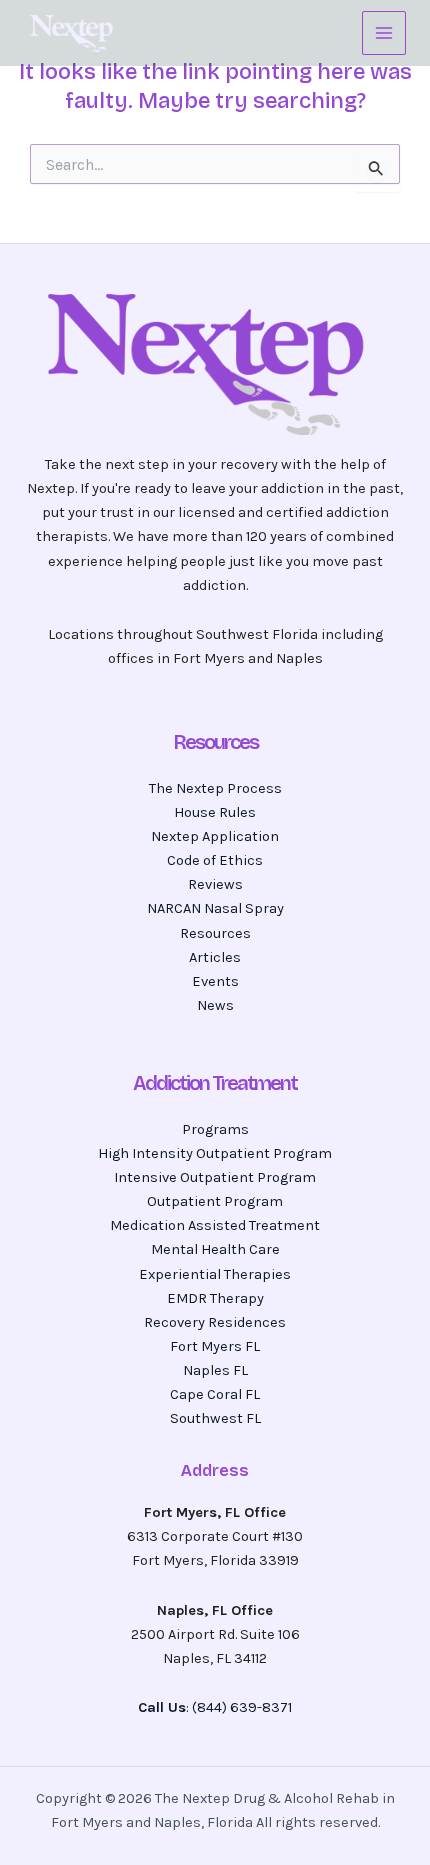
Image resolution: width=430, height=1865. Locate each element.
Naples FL (215, 1370)
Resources (215, 933)
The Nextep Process (215, 788)
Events (215, 981)
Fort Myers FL (215, 1346)
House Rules (215, 812)
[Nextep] (74, 33)
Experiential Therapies (215, 1274)
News (215, 1005)
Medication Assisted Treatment (215, 1225)
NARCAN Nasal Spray (215, 908)
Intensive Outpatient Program (215, 1177)
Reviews (215, 884)
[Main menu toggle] (384, 33)
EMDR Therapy (215, 1298)
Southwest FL (215, 1418)
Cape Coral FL (215, 1394)
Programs (215, 1129)
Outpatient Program (215, 1201)
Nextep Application (215, 836)
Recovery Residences (215, 1322)
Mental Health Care (215, 1249)
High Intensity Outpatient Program (215, 1153)
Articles (215, 957)
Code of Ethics (215, 860)
